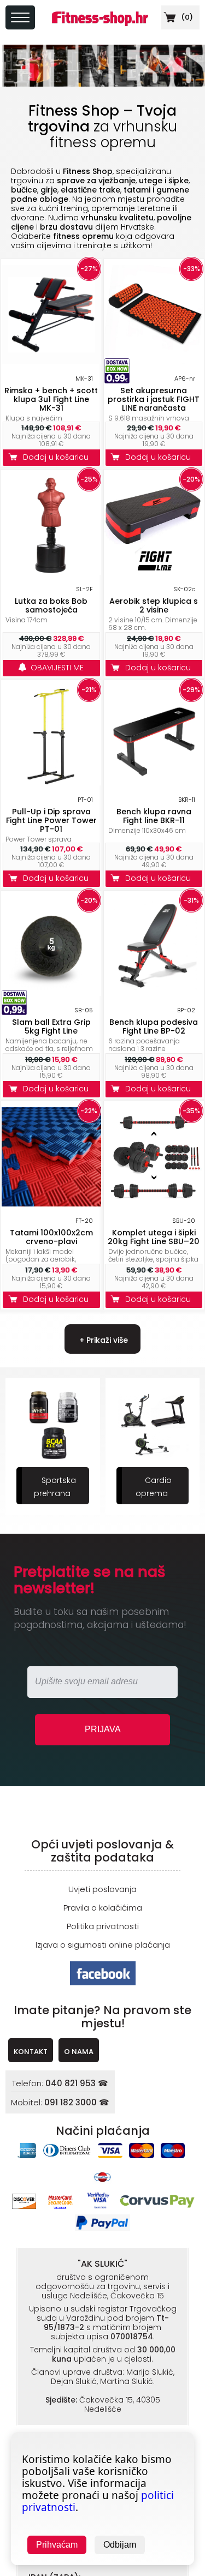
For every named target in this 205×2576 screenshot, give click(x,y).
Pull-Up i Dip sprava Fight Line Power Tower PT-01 (51, 820)
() (186, 17)
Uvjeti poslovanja (102, 1889)
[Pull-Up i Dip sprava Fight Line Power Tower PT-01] (51, 782)
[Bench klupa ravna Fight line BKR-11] (154, 782)
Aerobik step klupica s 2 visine (154, 605)
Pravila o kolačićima (103, 1908)
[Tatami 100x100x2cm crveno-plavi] (51, 1203)
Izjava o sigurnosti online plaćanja (103, 1945)
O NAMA (79, 2052)
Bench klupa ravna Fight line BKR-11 (154, 816)
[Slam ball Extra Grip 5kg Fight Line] (51, 993)
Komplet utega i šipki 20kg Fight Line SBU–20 (154, 1237)
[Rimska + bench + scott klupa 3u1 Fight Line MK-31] (51, 361)
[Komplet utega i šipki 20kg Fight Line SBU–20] (154, 1203)
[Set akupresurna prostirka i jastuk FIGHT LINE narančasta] (154, 361)
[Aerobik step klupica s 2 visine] (154, 572)
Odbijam (120, 2545)
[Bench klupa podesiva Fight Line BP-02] (154, 993)
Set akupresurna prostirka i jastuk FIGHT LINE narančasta (154, 399)
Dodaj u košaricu (58, 457)
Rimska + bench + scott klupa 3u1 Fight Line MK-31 (51, 399)
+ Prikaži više (102, 1340)
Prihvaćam (57, 2545)
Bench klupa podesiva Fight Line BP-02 (154, 1026)
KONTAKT (31, 2052)
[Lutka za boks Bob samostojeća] (51, 572)
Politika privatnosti (103, 1926)
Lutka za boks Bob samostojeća (51, 605)
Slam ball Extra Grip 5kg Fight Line (51, 1026)
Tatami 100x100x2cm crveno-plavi (51, 1237)
